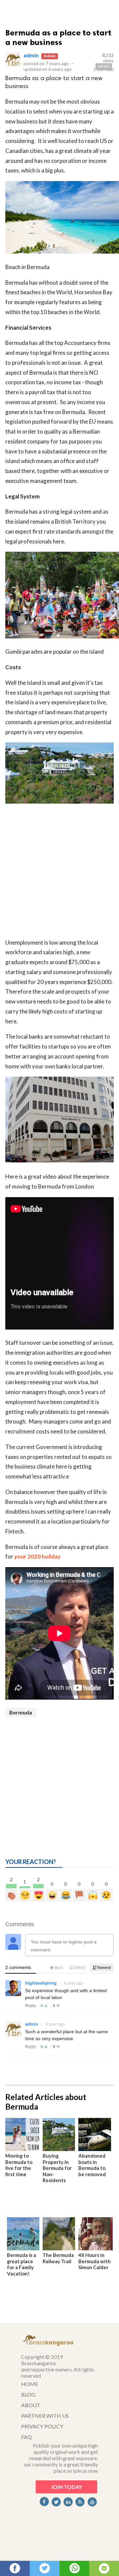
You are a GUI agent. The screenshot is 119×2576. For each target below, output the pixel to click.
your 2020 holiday (37, 1556)
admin (31, 55)
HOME (30, 2384)
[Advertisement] (59, 872)
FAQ (26, 2437)
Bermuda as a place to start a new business (58, 37)
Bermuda (21, 1712)
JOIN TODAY (66, 2487)
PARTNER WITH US (45, 2416)
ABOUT (31, 2405)
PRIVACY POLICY (42, 2426)
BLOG (28, 2394)
